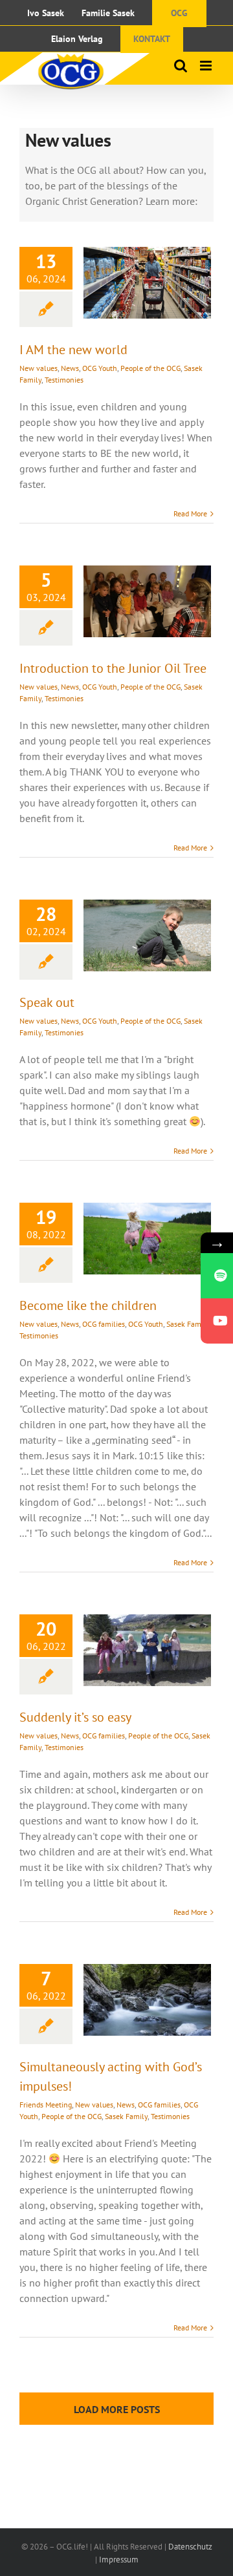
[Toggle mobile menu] (207, 66)
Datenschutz (190, 2547)
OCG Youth (100, 368)
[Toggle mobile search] (181, 66)
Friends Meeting (46, 2105)
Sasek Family (188, 1324)
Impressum (119, 2560)
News (70, 368)
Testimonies (64, 380)
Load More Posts (117, 2409)
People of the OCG (150, 368)
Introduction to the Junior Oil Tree (113, 668)
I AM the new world (73, 350)
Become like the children (88, 1305)
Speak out (47, 1002)
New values (39, 368)
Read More (190, 513)
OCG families (104, 1324)
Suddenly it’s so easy (75, 1717)
